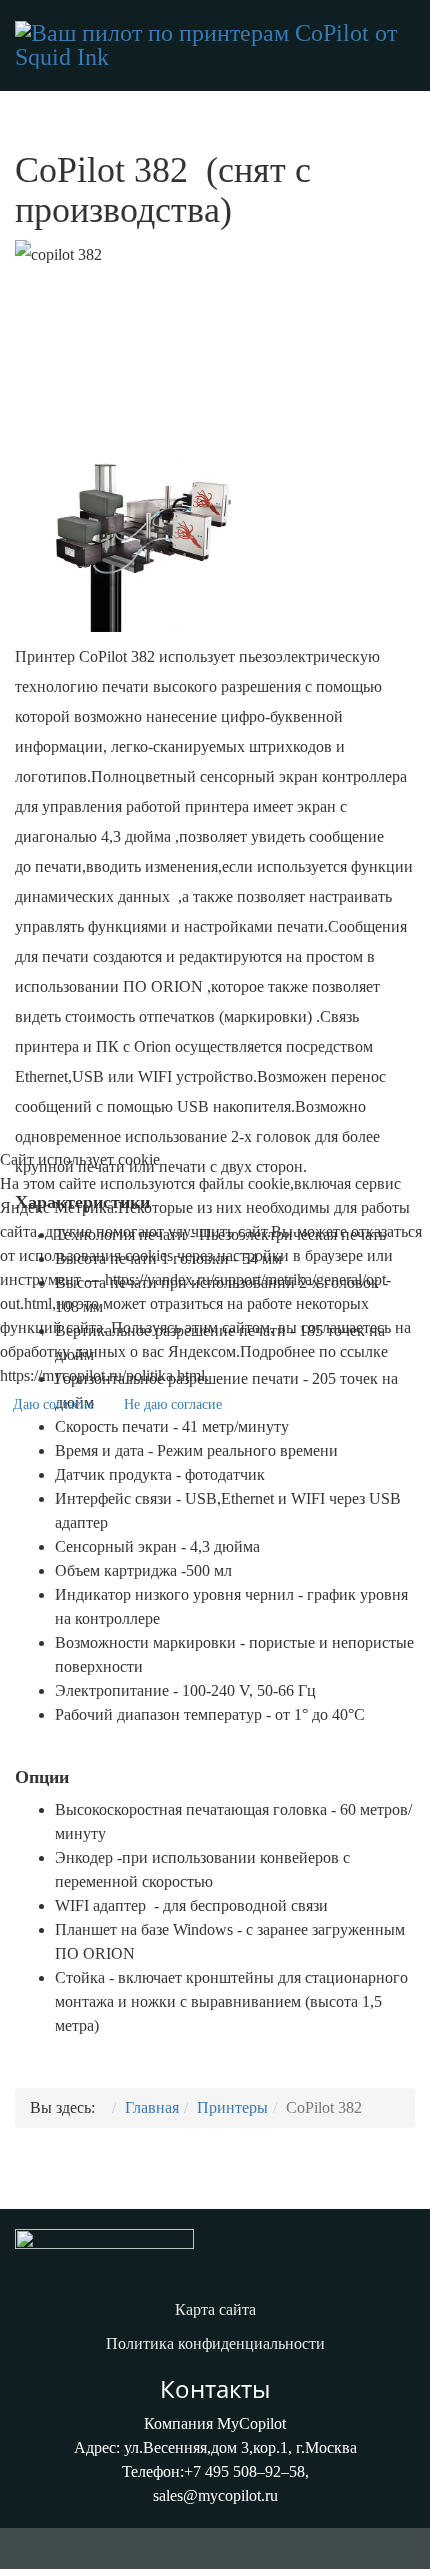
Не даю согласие (173, 1404)
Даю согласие (53, 1404)
